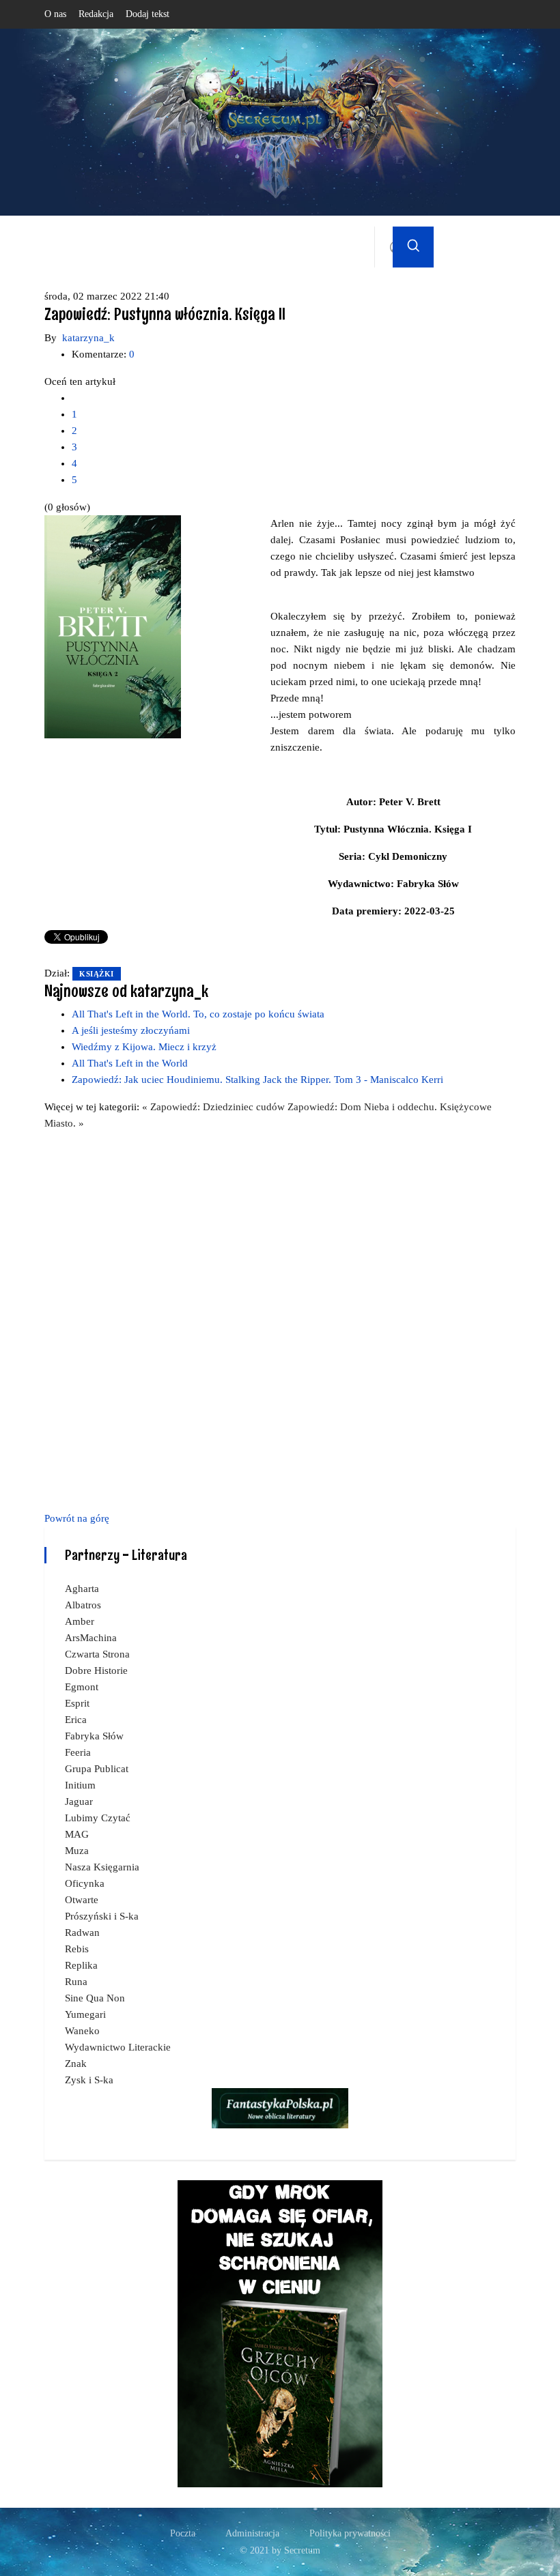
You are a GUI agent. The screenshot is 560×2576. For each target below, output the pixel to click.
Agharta (82, 1589)
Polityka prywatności (350, 2533)
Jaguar (79, 1801)
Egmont (82, 1687)
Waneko (82, 2031)
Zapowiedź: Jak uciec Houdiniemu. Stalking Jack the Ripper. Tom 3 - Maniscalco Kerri (257, 1080)
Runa (76, 1982)
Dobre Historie (96, 1670)
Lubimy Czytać (98, 1818)
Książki (97, 974)
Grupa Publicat (97, 1769)
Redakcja (96, 14)
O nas (55, 14)
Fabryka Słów (94, 1736)
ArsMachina (91, 1638)
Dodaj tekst (148, 14)
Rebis (77, 1949)
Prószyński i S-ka (102, 1916)
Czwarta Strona (97, 1654)
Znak (76, 2064)
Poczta (183, 2533)
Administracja (252, 2533)
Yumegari (85, 2014)
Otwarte (82, 1900)
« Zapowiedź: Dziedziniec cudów (215, 1107)
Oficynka (85, 1883)
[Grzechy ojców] (280, 2333)
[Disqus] (280, 1318)
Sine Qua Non (95, 1998)
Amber (80, 1621)
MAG (77, 1834)
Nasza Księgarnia (102, 1867)
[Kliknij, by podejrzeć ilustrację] (113, 626)
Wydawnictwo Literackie (118, 2047)
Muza (77, 1851)
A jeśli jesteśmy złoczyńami (131, 1030)
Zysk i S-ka (89, 2080)
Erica (76, 1720)
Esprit (77, 1703)
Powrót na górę (77, 1518)
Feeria (78, 1752)
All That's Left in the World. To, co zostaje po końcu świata (198, 1014)
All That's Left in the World (130, 1063)
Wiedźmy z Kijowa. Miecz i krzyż (144, 1047)
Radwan (82, 1933)
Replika (81, 1965)
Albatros (83, 1605)
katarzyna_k (88, 338)
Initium (80, 1785)
